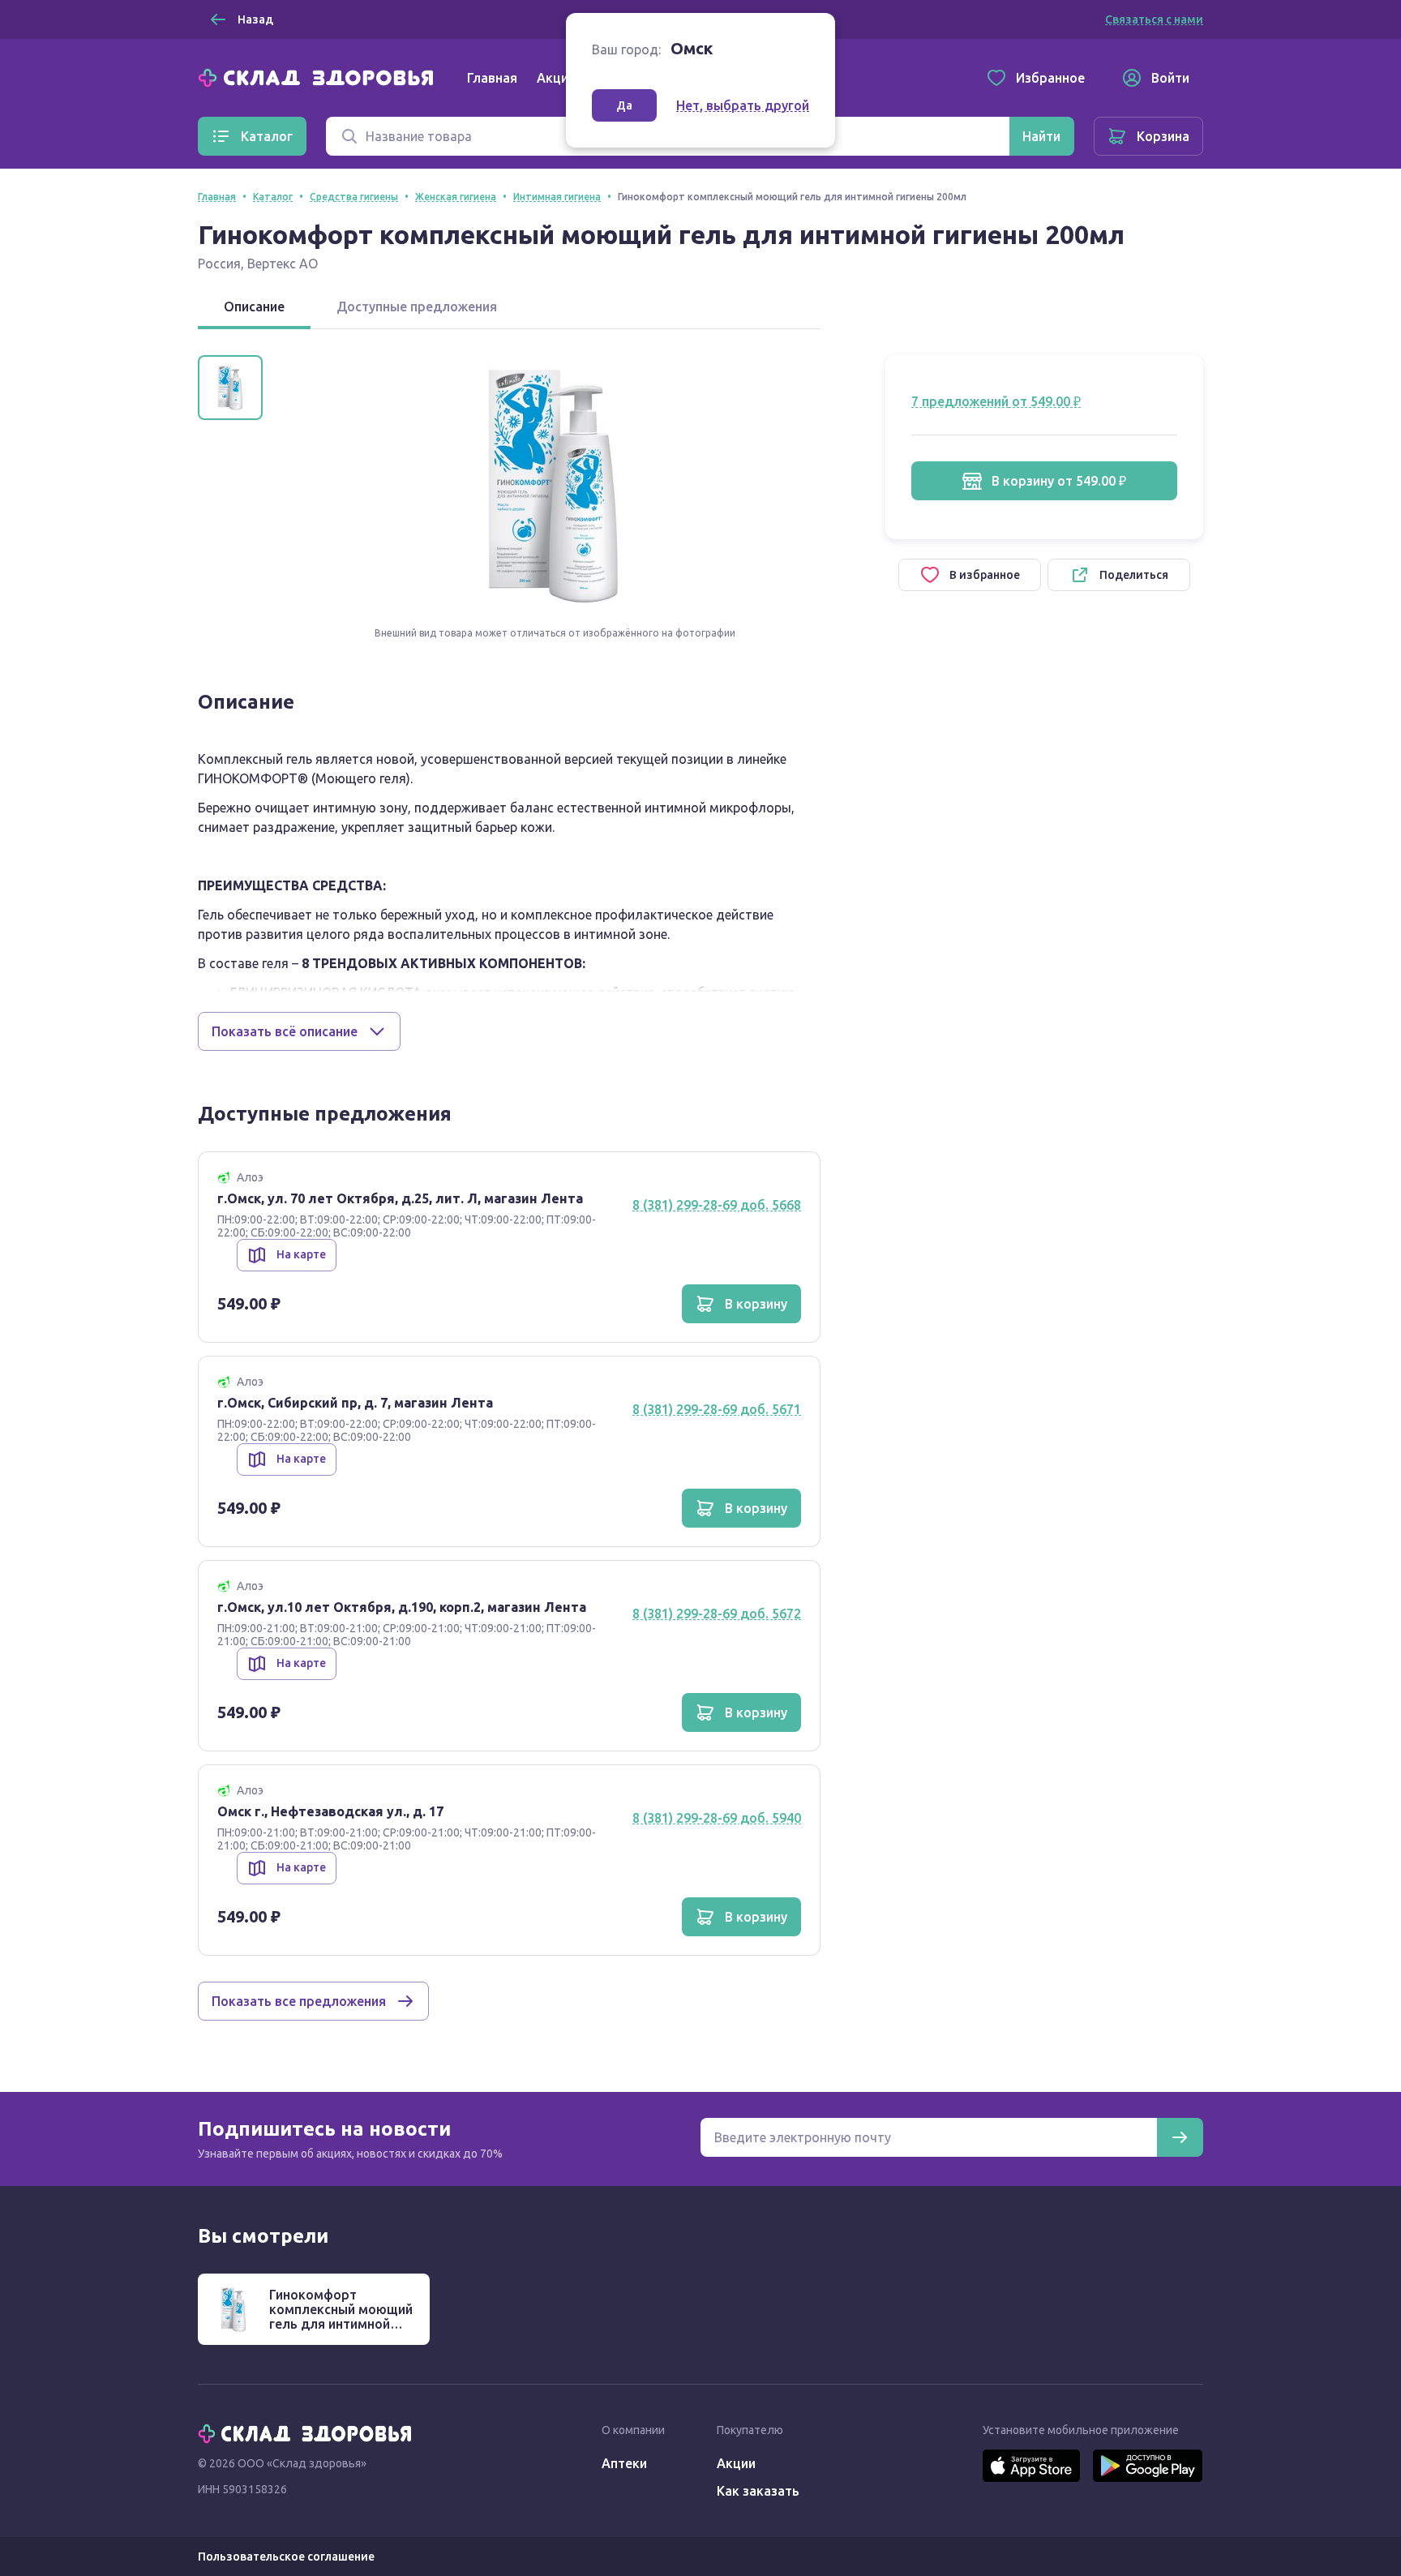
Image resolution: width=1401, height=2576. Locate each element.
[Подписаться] (1180, 2137)
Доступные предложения (417, 306)
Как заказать (758, 2491)
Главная (492, 78)
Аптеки (624, 2463)
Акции (556, 78)
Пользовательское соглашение (286, 2557)
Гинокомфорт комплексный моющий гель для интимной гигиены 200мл (341, 2317)
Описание (254, 306)
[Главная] (319, 76)
